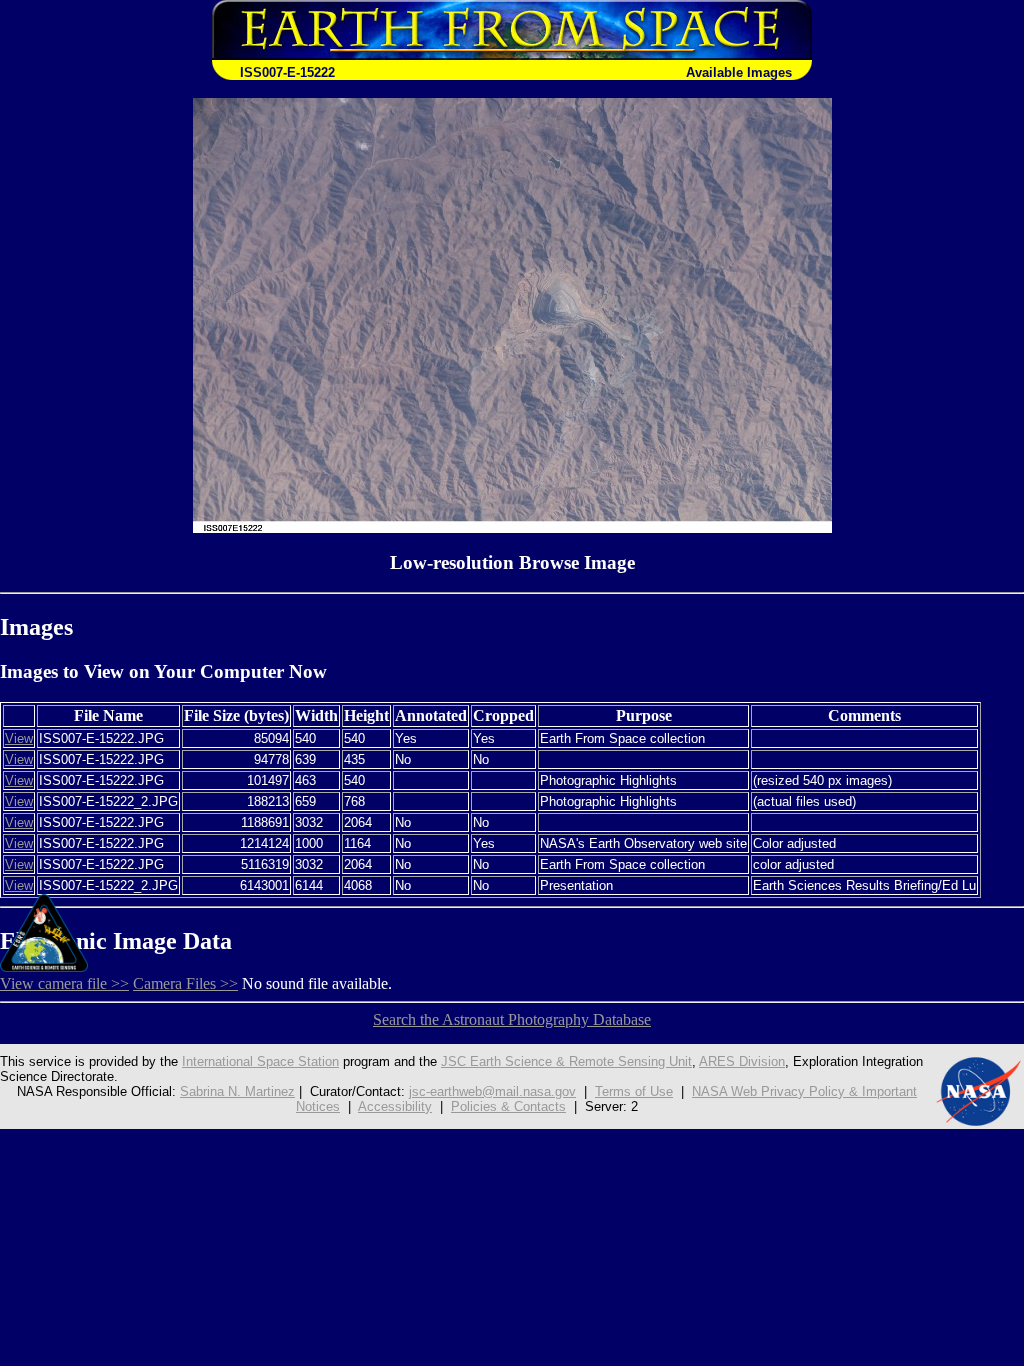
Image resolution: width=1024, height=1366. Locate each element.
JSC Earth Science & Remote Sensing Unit (566, 1061)
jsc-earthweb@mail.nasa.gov (492, 1091)
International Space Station (260, 1061)
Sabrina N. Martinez (237, 1091)
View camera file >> (64, 983)
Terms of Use (634, 1091)
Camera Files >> (185, 983)
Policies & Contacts (508, 1106)
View (19, 738)
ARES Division (742, 1061)
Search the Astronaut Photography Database (512, 1019)
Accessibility (395, 1106)
